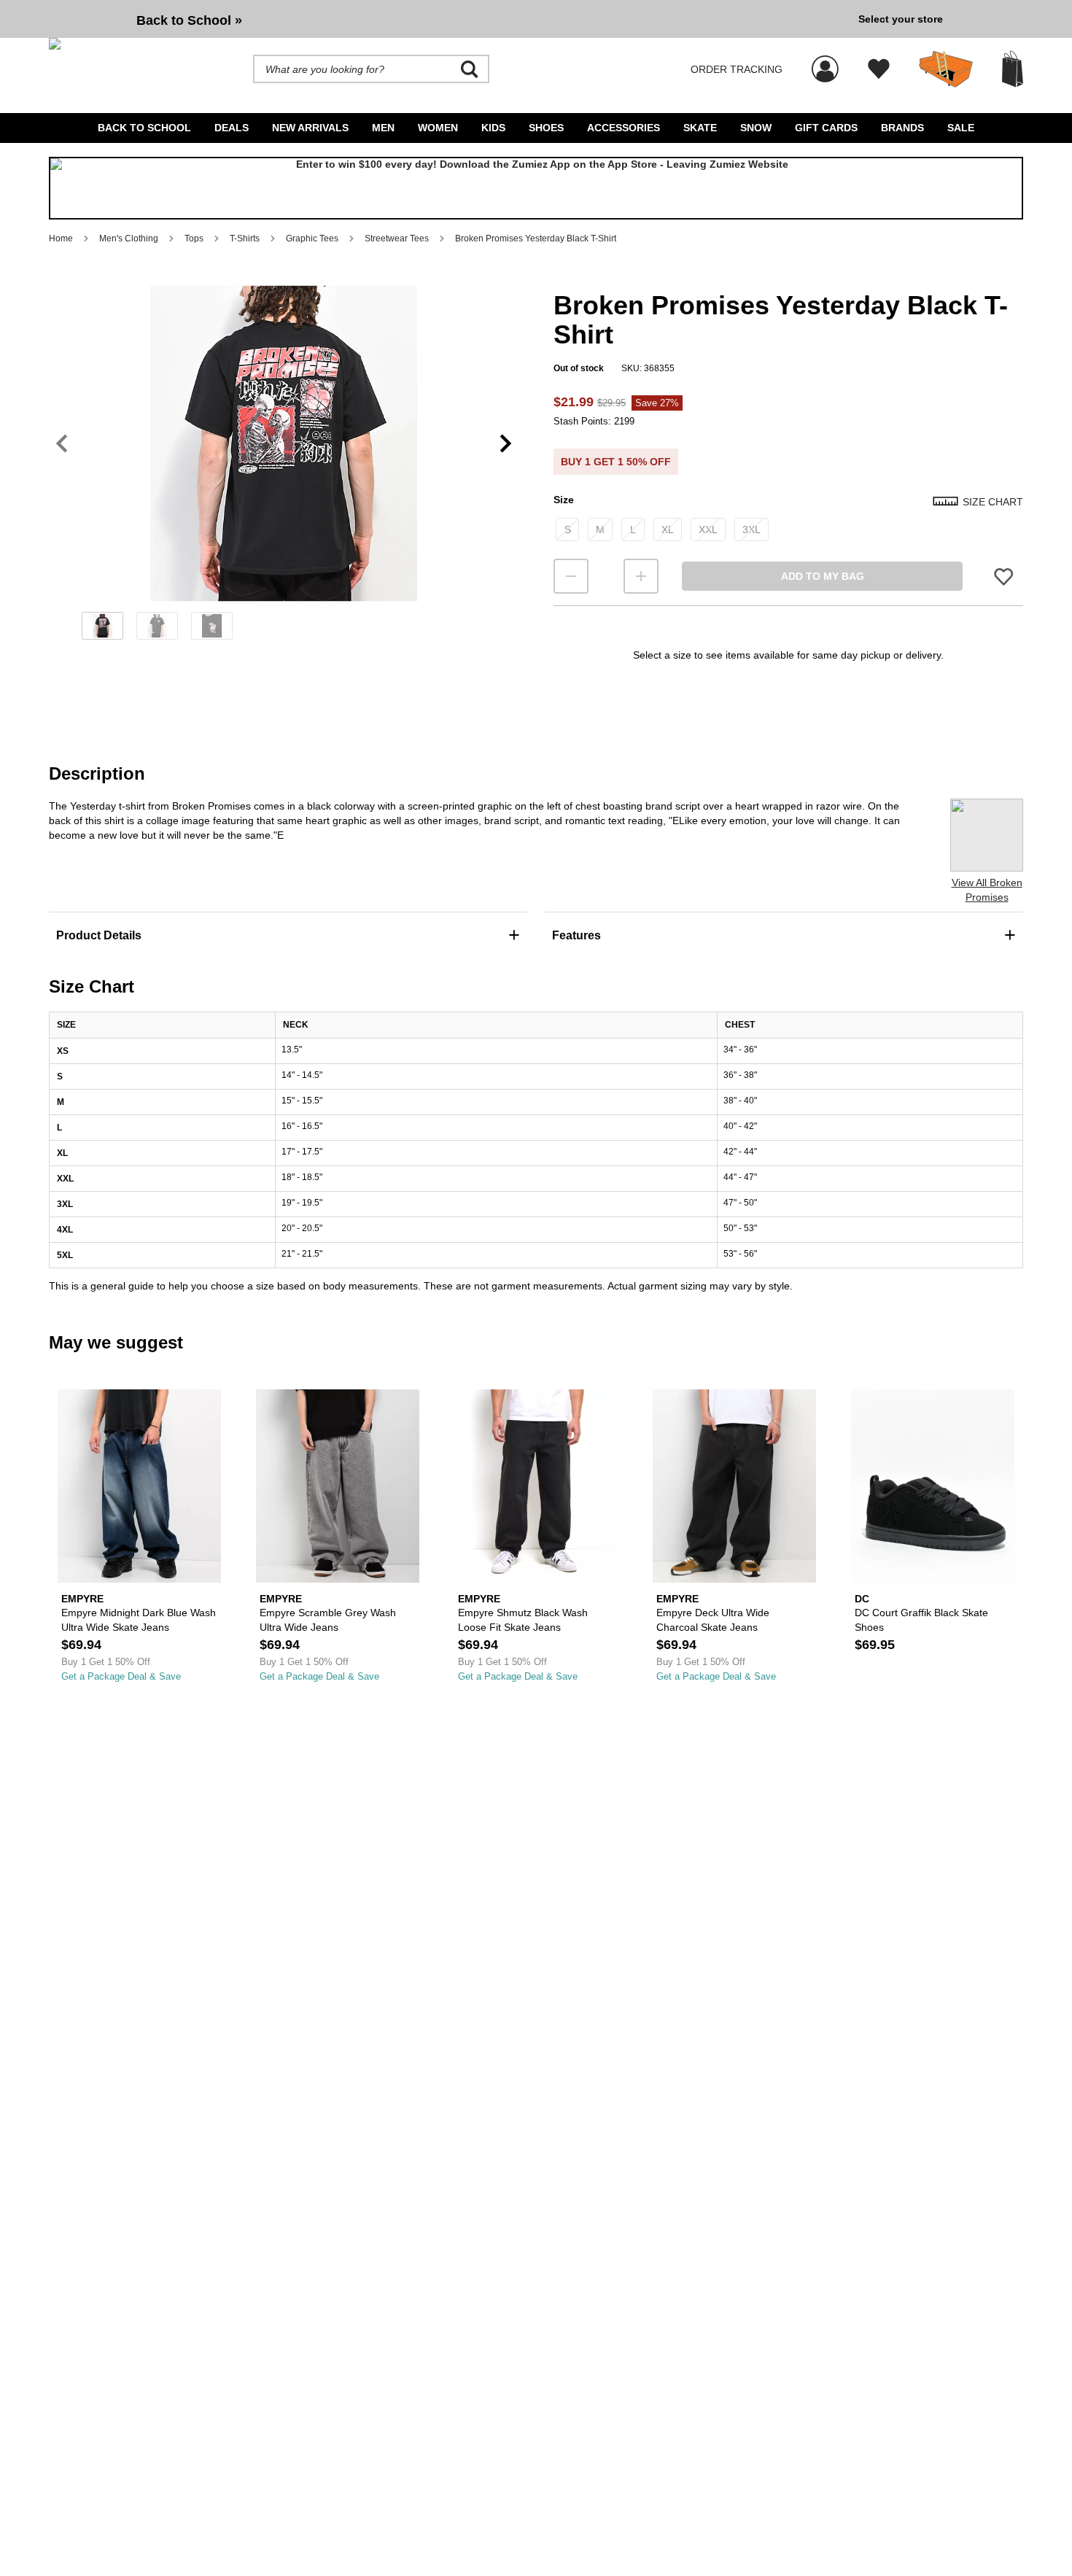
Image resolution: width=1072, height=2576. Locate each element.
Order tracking (737, 69)
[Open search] (470, 69)
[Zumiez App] (536, 188)
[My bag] (1013, 69)
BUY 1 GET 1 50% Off (616, 462)
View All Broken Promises (987, 890)
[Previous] (62, 444)
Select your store (901, 19)
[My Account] (825, 61)
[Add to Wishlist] (1003, 577)
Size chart (993, 502)
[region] (284, 468)
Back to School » (189, 20)
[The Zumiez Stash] (946, 69)
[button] (284, 443)
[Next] (506, 444)
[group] (448, 19)
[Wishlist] (879, 69)
